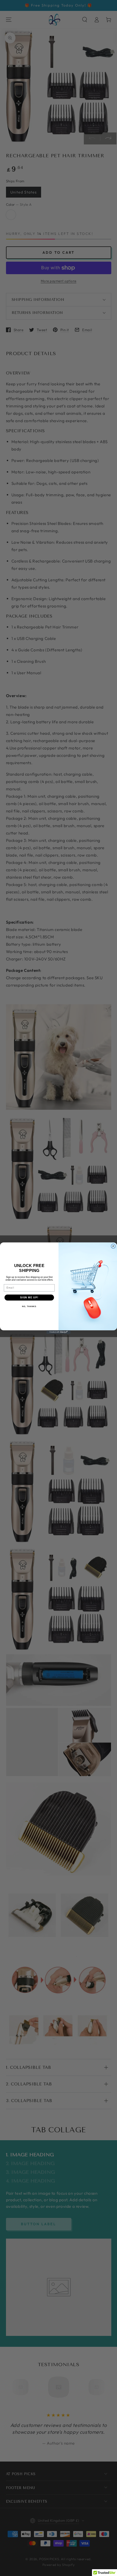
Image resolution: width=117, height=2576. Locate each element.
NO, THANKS (29, 1306)
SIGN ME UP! (29, 1297)
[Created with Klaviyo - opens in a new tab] (59, 1332)
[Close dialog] (113, 1246)
